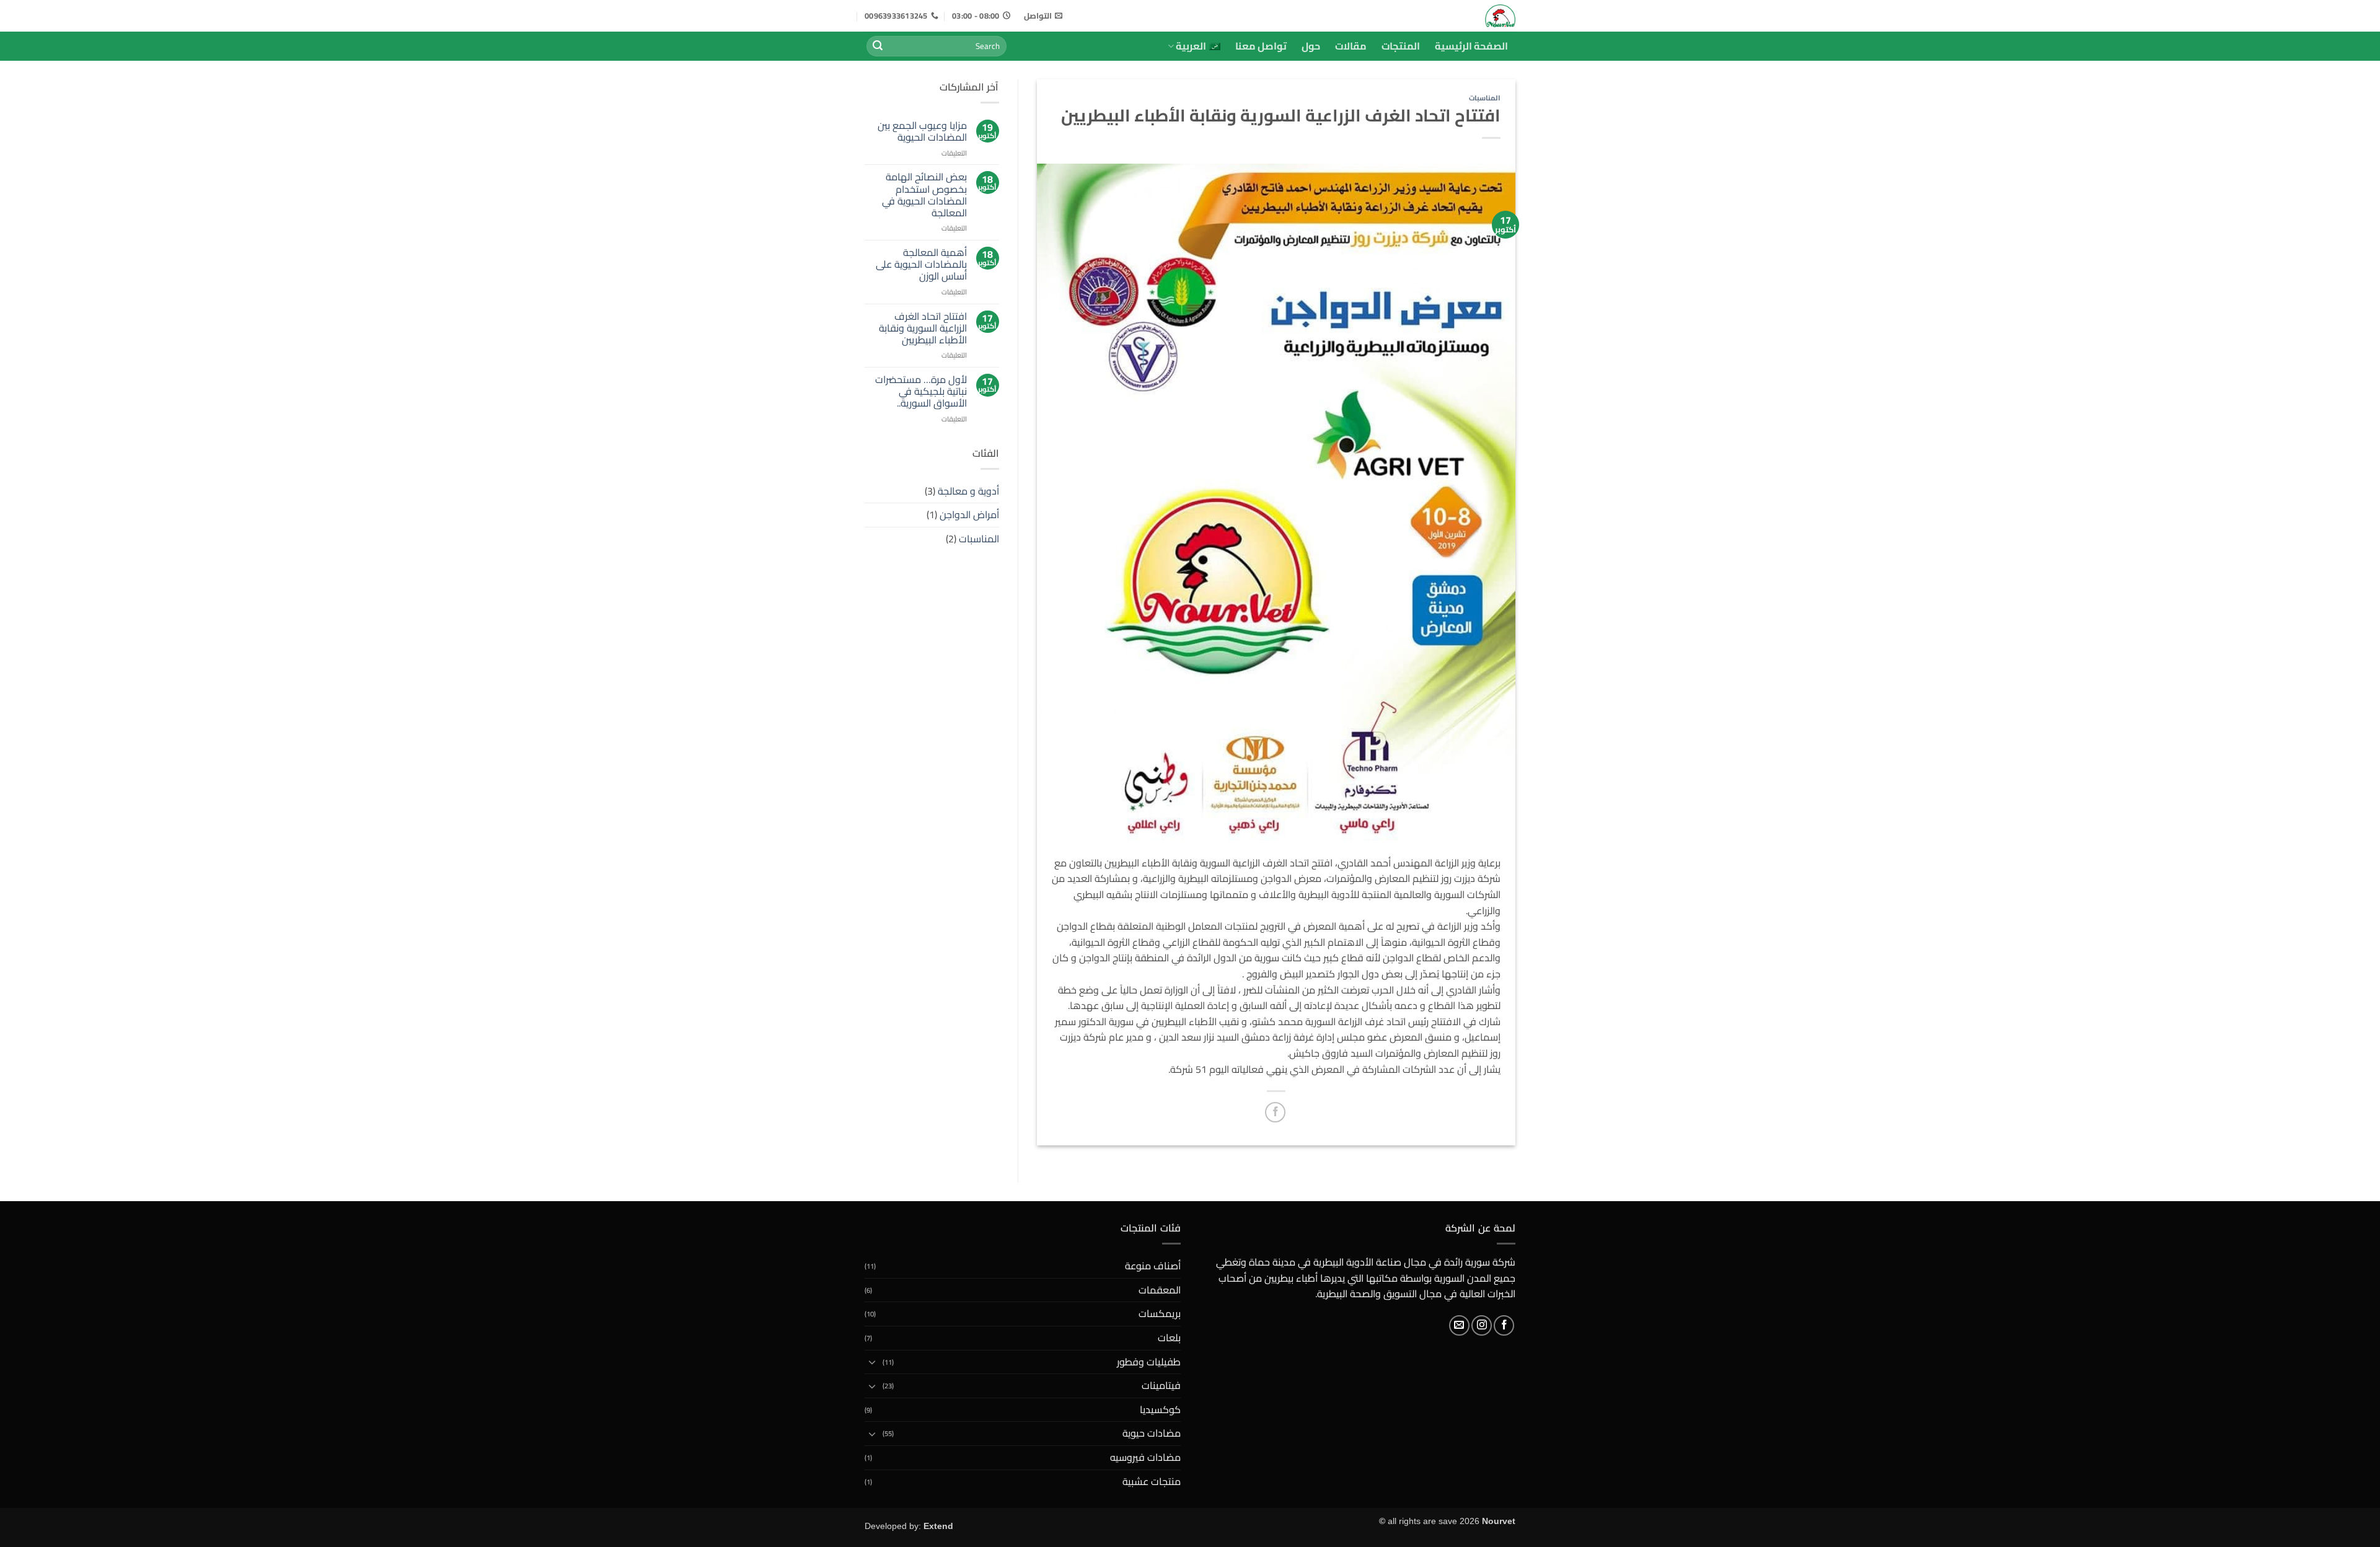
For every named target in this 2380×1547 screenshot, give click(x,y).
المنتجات (1401, 46)
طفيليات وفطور (1149, 1362)
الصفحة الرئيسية (1471, 46)
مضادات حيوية (1152, 1433)
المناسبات (1485, 98)
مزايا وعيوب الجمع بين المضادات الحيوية (922, 131)
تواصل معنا (1261, 46)
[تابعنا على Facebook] (1504, 1325)
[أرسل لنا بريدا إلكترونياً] (1459, 1325)
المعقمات (1160, 1290)
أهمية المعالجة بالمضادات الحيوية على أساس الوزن (921, 265)
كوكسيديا (1160, 1409)
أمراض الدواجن (969, 514)
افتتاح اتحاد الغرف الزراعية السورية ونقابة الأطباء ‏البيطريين (923, 328)
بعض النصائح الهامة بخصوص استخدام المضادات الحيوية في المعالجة (924, 195)
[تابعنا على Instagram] (1482, 1325)
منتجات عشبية (1152, 1481)
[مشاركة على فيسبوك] (1275, 1112)
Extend (938, 1526)
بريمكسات (1160, 1313)
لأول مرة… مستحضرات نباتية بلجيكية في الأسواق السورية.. (921, 392)
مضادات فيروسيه (1145, 1457)
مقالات (1351, 46)
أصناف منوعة (1153, 1266)
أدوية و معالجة (968, 491)
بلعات (1169, 1338)
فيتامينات (1161, 1385)
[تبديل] (872, 1362)
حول (1311, 46)
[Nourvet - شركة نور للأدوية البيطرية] (1458, 16)
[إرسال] (878, 46)
